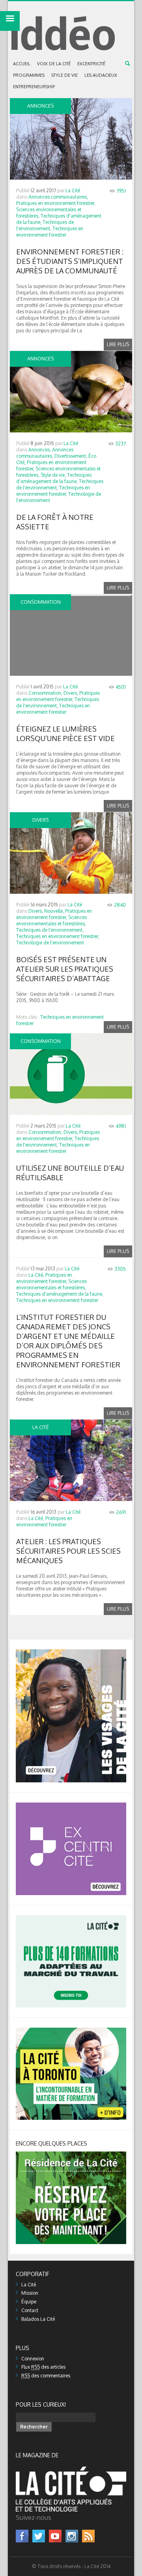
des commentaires (46, 2376)
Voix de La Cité (54, 64)
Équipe (29, 2302)
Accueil (22, 64)
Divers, (71, 693)
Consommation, (45, 693)
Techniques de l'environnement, (45, 225)
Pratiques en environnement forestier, (56, 203)
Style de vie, (53, 475)
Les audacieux (101, 75)
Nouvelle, (54, 911)
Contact (30, 2310)
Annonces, (40, 450)
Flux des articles (43, 2367)
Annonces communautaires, (58, 197)
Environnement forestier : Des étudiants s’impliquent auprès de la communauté (70, 261)
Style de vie (64, 75)
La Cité (73, 190)
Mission (30, 2293)
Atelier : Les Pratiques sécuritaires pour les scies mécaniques (68, 1551)
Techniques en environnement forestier (50, 232)
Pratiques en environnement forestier (44, 1521)
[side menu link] (10, 21)
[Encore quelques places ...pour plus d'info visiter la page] (71, 2154)
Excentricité (91, 64)
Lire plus (118, 344)
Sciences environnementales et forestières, (51, 920)
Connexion (33, 2359)
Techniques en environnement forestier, (53, 491)
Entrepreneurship (34, 87)
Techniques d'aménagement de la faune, (54, 478)
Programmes (29, 75)
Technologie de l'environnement (50, 943)
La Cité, (36, 1275)
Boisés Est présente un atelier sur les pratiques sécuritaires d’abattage (65, 969)
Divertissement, (71, 456)
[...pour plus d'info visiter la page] (71, 1652)
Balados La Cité (38, 2319)
